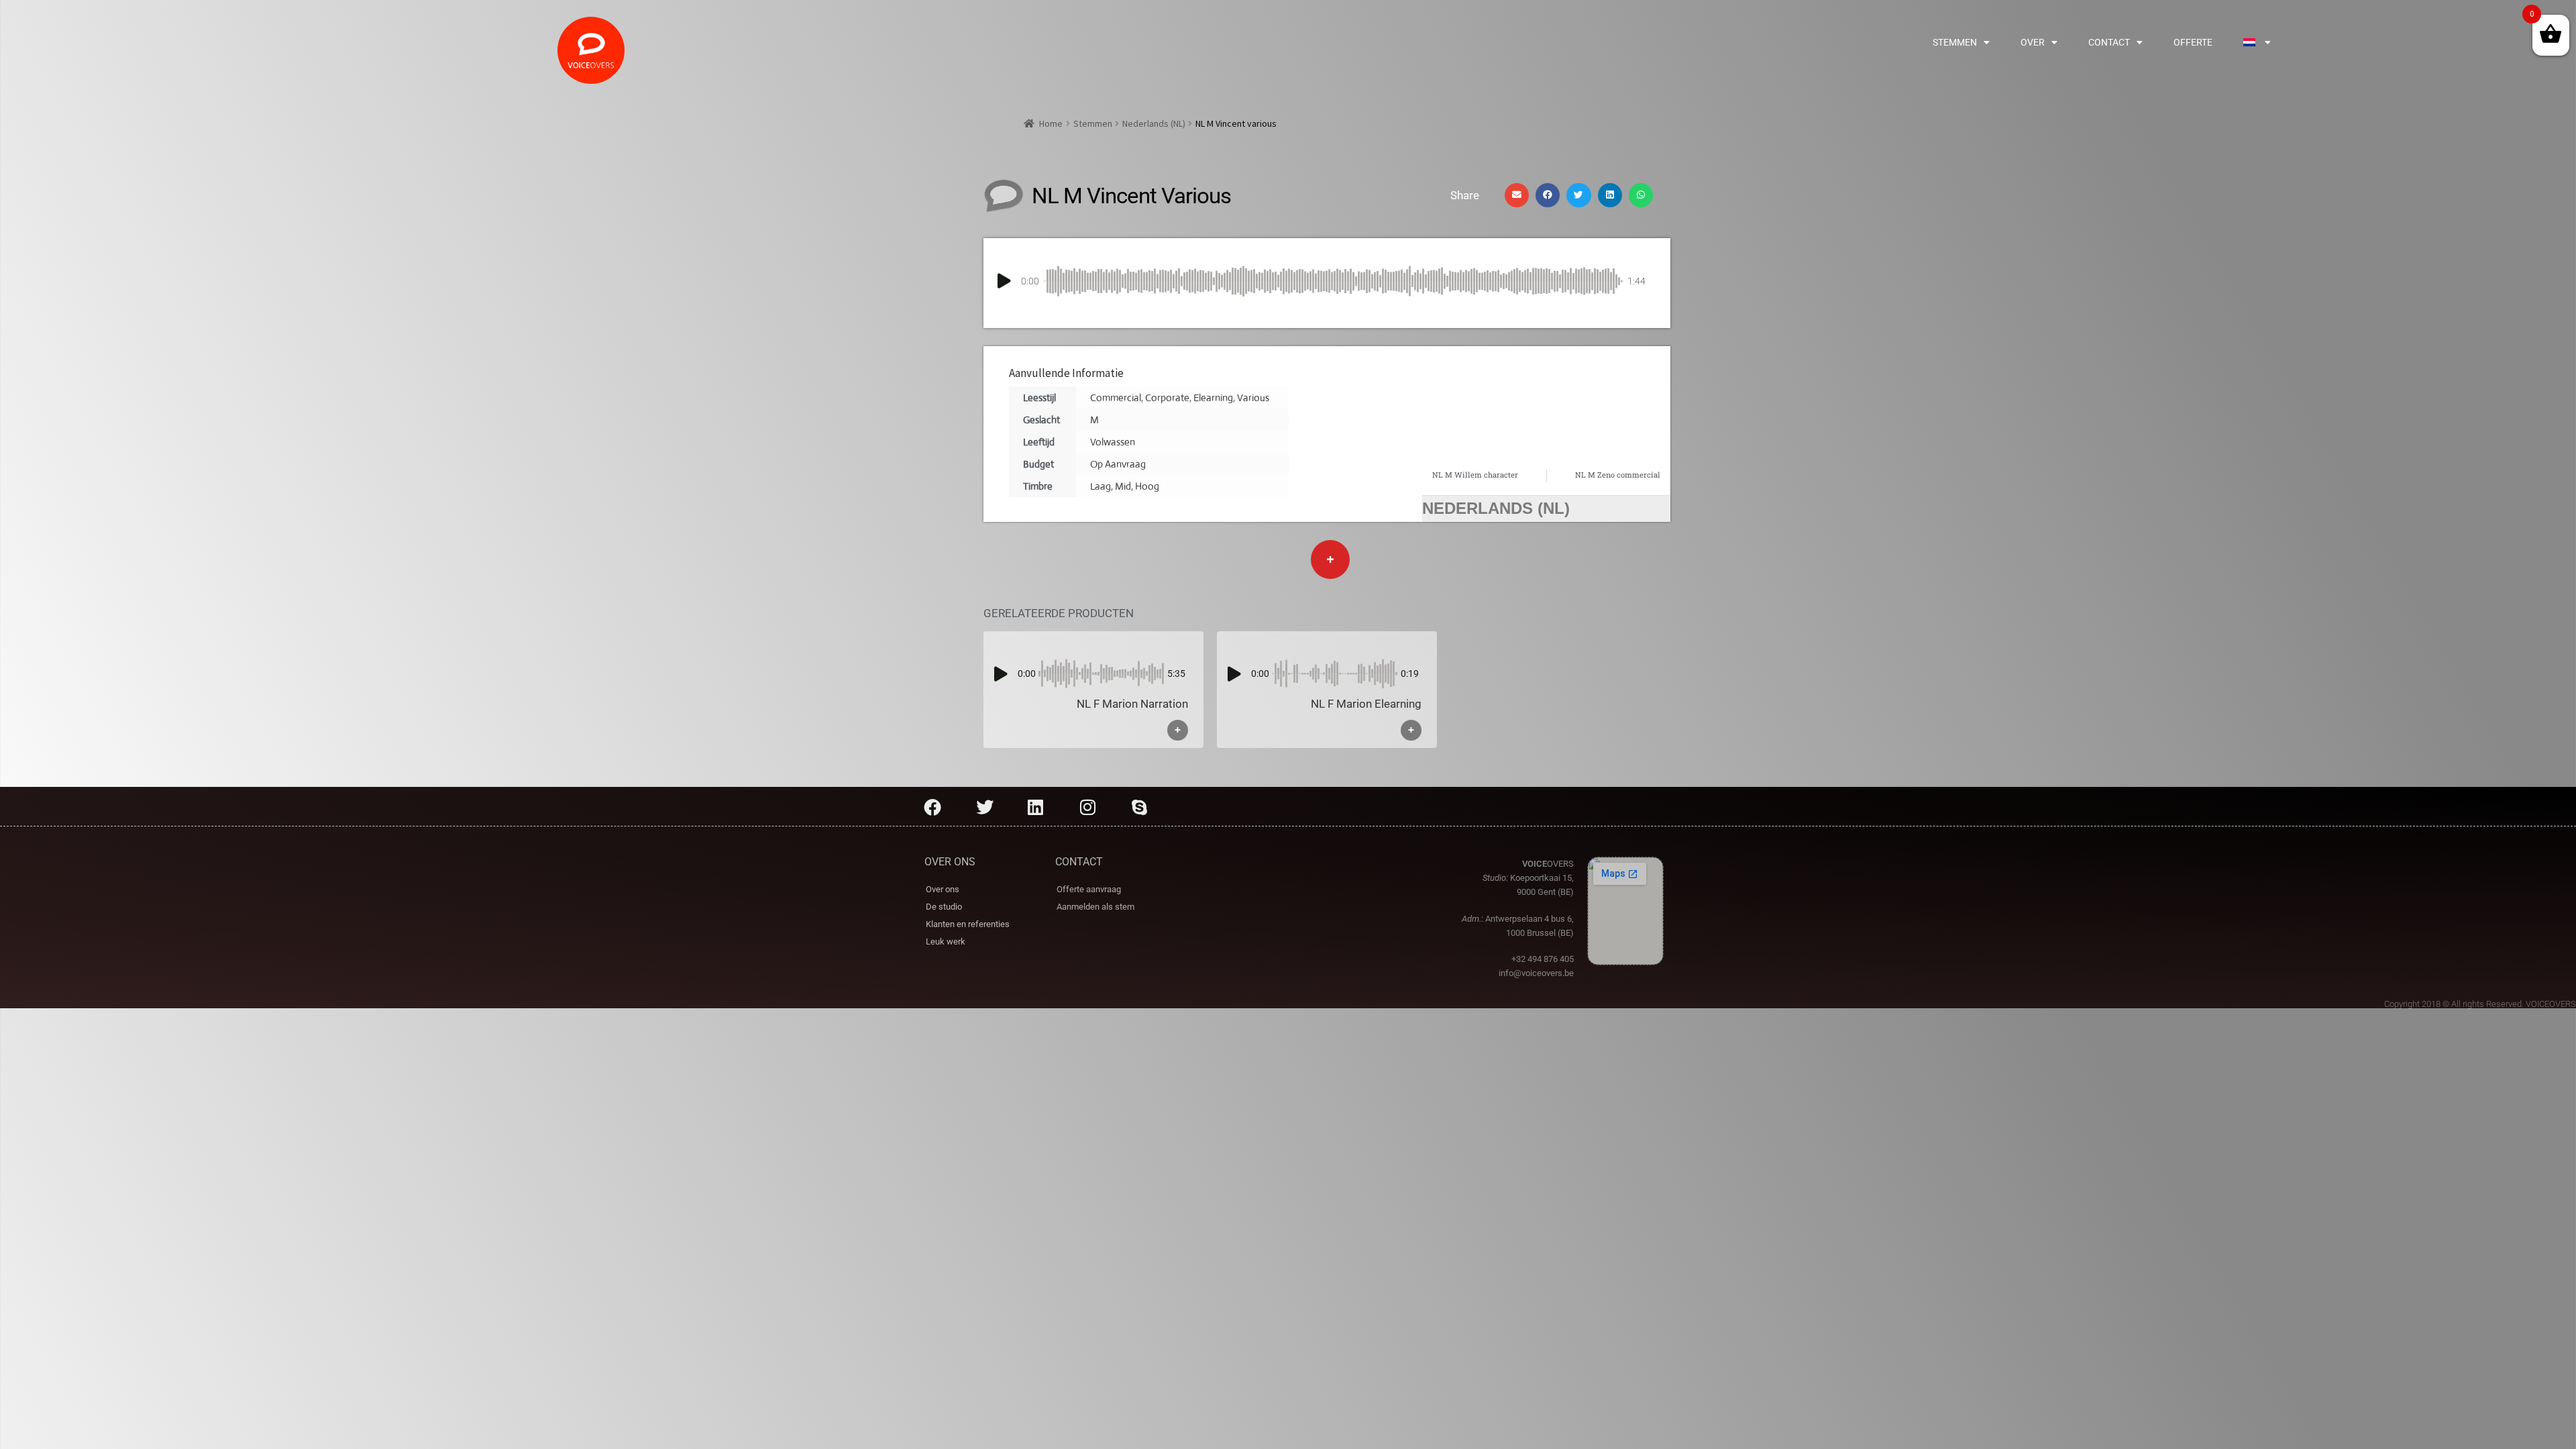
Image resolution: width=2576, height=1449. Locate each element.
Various (1253, 397)
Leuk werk (946, 942)
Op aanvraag (1118, 464)
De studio (944, 907)
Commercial (1116, 397)
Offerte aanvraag (1089, 889)
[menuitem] (2257, 42)
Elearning (1213, 397)
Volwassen (1113, 442)
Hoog (1147, 486)
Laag (1101, 486)
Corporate (1167, 397)
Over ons (943, 889)
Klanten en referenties (968, 924)
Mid (1123, 486)
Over (2033, 42)
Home (1051, 123)
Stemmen (1955, 42)
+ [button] (1178, 730)
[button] (1517, 195)
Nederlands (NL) (1154, 123)
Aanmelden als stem (1095, 907)
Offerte (2193, 42)
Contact (2109, 42)
